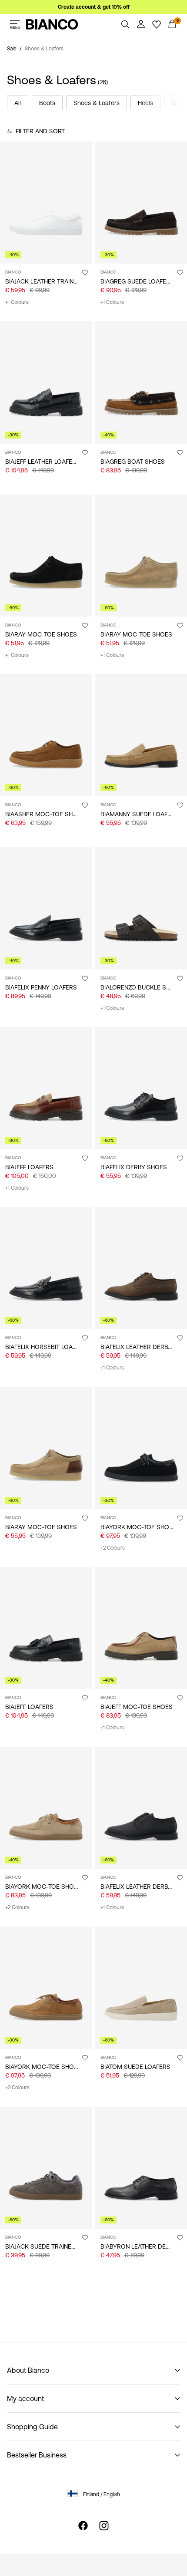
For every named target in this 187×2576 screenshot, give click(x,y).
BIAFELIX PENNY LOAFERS (41, 987)
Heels (145, 103)
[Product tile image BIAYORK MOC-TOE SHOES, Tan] (46, 1987)
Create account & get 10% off (94, 7)
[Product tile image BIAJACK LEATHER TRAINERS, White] (46, 203)
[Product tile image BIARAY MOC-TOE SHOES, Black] (46, 556)
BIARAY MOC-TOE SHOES (41, 634)
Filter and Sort (40, 131)
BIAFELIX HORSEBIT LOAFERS (46, 1347)
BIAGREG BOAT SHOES (133, 462)
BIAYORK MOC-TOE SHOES (139, 1527)
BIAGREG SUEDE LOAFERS (137, 281)
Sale (12, 49)
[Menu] (15, 24)
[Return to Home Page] (52, 24)
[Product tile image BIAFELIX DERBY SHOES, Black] (141, 1088)
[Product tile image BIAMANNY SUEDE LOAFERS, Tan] (141, 735)
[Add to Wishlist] (85, 272)
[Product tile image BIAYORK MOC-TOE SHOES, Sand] (46, 1808)
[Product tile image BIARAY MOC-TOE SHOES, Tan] (141, 556)
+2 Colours (113, 1548)
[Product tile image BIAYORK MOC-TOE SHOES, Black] (141, 1448)
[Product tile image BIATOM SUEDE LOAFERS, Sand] (141, 1987)
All (18, 103)
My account (25, 2398)
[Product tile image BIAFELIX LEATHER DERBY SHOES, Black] (141, 1808)
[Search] (125, 24)
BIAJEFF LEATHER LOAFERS (43, 462)
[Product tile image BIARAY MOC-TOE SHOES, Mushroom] (46, 1448)
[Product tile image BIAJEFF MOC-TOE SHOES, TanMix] (141, 1628)
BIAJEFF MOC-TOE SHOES (137, 1707)
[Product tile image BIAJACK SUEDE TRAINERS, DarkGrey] (46, 2168)
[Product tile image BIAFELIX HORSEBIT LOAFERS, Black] (46, 1268)
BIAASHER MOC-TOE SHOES (45, 814)
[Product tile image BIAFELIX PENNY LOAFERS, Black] (46, 908)
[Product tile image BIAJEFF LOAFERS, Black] (46, 1628)
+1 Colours (17, 302)
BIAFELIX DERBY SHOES (134, 1167)
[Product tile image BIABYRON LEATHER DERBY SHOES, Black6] (141, 2168)
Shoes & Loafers (97, 103)
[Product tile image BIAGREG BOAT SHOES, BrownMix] (141, 382)
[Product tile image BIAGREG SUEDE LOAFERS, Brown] (141, 203)
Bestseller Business (37, 2455)
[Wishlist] (157, 24)
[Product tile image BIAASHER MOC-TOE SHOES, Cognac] (46, 735)
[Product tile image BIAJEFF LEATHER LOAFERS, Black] (46, 382)
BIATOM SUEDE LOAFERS (135, 2067)
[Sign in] (141, 24)
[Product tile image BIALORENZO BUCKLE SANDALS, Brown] (141, 908)
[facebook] (83, 2526)
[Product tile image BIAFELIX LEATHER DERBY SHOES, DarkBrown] (141, 1268)
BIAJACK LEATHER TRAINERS (45, 281)
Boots (47, 103)
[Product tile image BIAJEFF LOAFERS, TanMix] (46, 1088)
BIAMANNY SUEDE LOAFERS (140, 814)
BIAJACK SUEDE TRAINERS (42, 2246)
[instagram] (104, 2526)
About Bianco (28, 2370)
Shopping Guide (32, 2427)
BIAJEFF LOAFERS (29, 1167)
